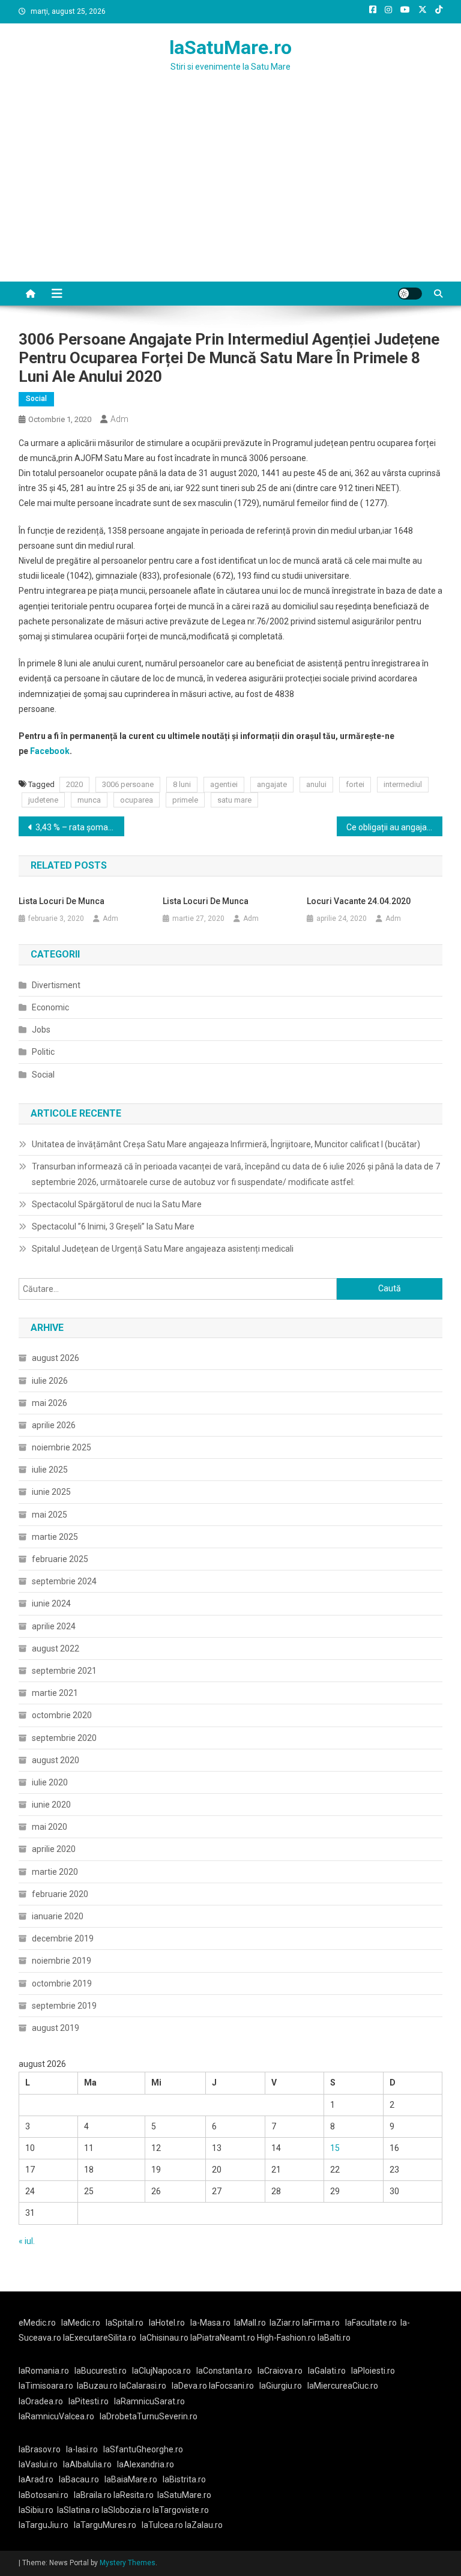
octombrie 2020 (62, 1715)
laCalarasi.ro (143, 2386)
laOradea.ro (41, 2401)
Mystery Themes (128, 2563)
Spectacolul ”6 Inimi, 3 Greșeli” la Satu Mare (113, 1226)
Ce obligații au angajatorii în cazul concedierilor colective (395, 827)
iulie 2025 (50, 1470)
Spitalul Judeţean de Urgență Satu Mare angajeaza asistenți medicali (163, 1249)
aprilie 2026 (54, 1425)
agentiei (224, 784)
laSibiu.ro (36, 2510)
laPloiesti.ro (373, 2371)
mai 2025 (50, 1515)
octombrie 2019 (62, 1983)
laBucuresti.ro (101, 2371)
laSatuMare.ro (230, 47)
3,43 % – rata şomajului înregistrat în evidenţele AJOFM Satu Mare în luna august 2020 (80, 827)
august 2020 (56, 1760)
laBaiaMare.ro (131, 2479)
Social (36, 399)
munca (89, 800)
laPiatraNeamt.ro (223, 2338)
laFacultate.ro (371, 2323)
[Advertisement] (230, 192)
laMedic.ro (82, 2323)
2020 (74, 784)
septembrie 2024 (64, 1581)
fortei (355, 784)
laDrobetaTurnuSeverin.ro (149, 2416)
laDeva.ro (189, 2386)
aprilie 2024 (54, 1626)
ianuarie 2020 (58, 1916)
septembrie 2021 (64, 1671)
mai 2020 (50, 1827)
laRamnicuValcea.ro (56, 2416)
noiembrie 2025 (62, 1447)
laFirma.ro (321, 2323)
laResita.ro (134, 2495)
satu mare (234, 800)
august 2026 (56, 1358)
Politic (43, 1052)
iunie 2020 (51, 1805)
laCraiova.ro (280, 2371)
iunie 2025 (51, 1492)
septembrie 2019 (64, 2006)
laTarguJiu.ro (46, 2525)
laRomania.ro (44, 2371)
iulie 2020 (50, 1782)
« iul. (27, 2241)
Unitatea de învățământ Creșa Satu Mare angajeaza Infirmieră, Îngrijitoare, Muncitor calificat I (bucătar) (226, 1144)
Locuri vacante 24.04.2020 (359, 901)
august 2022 (56, 1648)
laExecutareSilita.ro (100, 2338)
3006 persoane (128, 784)
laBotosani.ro (44, 2495)
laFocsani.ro (230, 2386)
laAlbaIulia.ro (87, 2464)
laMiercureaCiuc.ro (343, 2386)
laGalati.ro (327, 2371)
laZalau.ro (204, 2525)
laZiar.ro (286, 2323)
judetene (43, 800)
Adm (119, 419)
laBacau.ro (79, 2479)
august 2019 (56, 2028)
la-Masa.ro (210, 2323)
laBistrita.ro (184, 2479)
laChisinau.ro (164, 2338)
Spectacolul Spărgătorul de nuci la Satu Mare (117, 1204)
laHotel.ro (167, 2323)
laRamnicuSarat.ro (149, 2401)
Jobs (41, 1030)
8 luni (182, 784)
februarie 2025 (60, 1559)
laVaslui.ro (41, 2464)
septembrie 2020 (64, 1738)
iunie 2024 (51, 1603)
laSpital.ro (125, 2323)
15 (335, 2148)
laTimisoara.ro (46, 2386)
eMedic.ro (37, 2323)
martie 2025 (55, 1537)
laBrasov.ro (40, 2449)
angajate (272, 784)
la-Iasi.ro (82, 2449)
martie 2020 (55, 1872)
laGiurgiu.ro (283, 2386)
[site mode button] (410, 294)
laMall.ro (250, 2323)
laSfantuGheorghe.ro (143, 2449)
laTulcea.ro (163, 2525)
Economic (50, 1007)
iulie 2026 (50, 1381)
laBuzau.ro (98, 2386)
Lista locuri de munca (62, 901)
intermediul (403, 784)
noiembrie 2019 (62, 1961)
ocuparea (137, 800)
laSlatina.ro (78, 2510)
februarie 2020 (60, 1894)
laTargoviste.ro (181, 2510)
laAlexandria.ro (146, 2464)
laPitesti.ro (89, 2401)
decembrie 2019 (63, 1938)
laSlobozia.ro (126, 2510)
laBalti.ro (334, 2338)
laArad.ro (36, 2479)
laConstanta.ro (224, 2371)
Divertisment (56, 985)
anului (316, 784)
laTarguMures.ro (105, 2525)
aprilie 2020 (54, 1849)
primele (185, 800)
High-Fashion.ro (286, 2338)
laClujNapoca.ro (161, 2371)
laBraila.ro (93, 2495)
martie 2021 (55, 1693)
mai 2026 (50, 1403)
